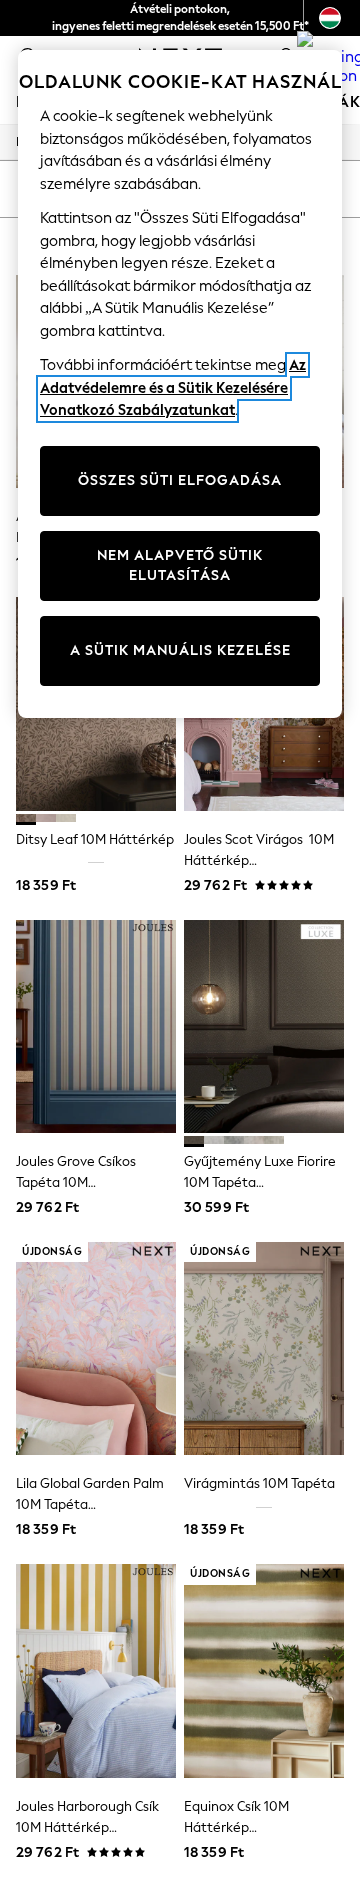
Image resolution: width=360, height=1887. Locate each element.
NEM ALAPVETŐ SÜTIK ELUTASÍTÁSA (180, 565)
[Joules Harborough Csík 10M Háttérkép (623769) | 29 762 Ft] (96, 1670)
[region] (180, 384)
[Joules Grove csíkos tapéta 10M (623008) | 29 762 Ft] (96, 1026)
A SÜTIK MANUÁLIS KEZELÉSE (180, 650)
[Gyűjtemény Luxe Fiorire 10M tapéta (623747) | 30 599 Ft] (264, 1026)
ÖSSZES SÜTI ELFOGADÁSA (180, 480)
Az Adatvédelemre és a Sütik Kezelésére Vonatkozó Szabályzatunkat (173, 387)
